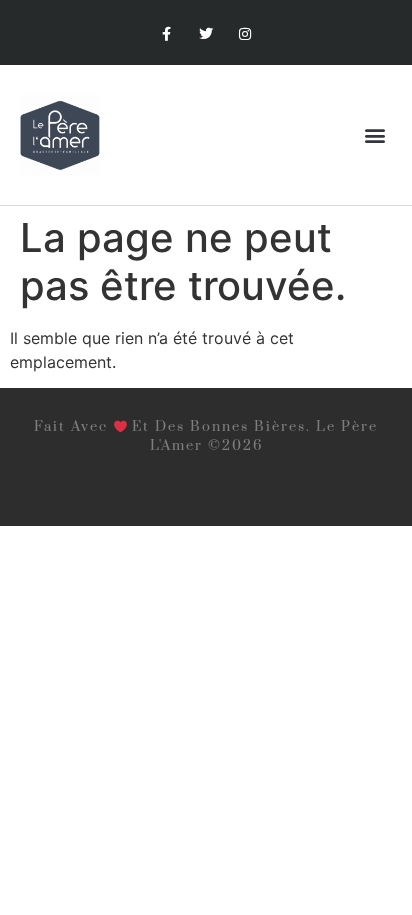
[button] (375, 135)
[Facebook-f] (166, 34)
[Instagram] (245, 34)
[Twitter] (205, 34)
